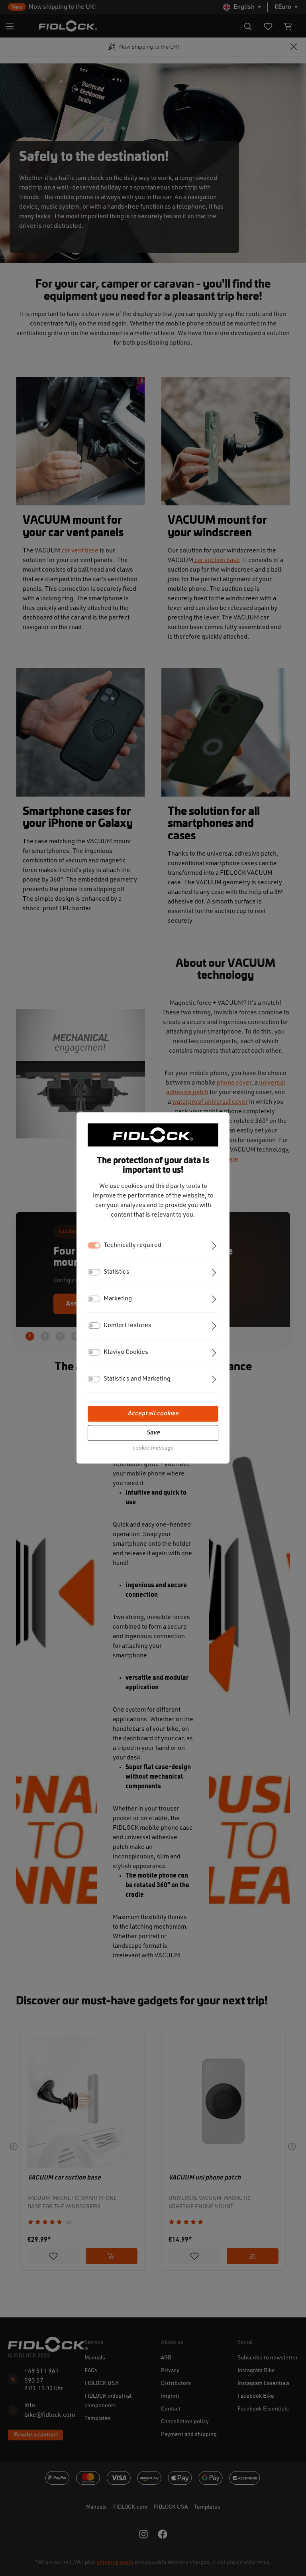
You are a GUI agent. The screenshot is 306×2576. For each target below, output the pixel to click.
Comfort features (127, 1326)
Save (153, 1433)
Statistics (117, 1272)
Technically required (132, 1246)
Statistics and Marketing (137, 1379)
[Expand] (214, 1245)
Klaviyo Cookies (126, 1353)
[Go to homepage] (153, 1135)
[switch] (94, 1272)
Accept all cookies (153, 1414)
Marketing (118, 1299)
